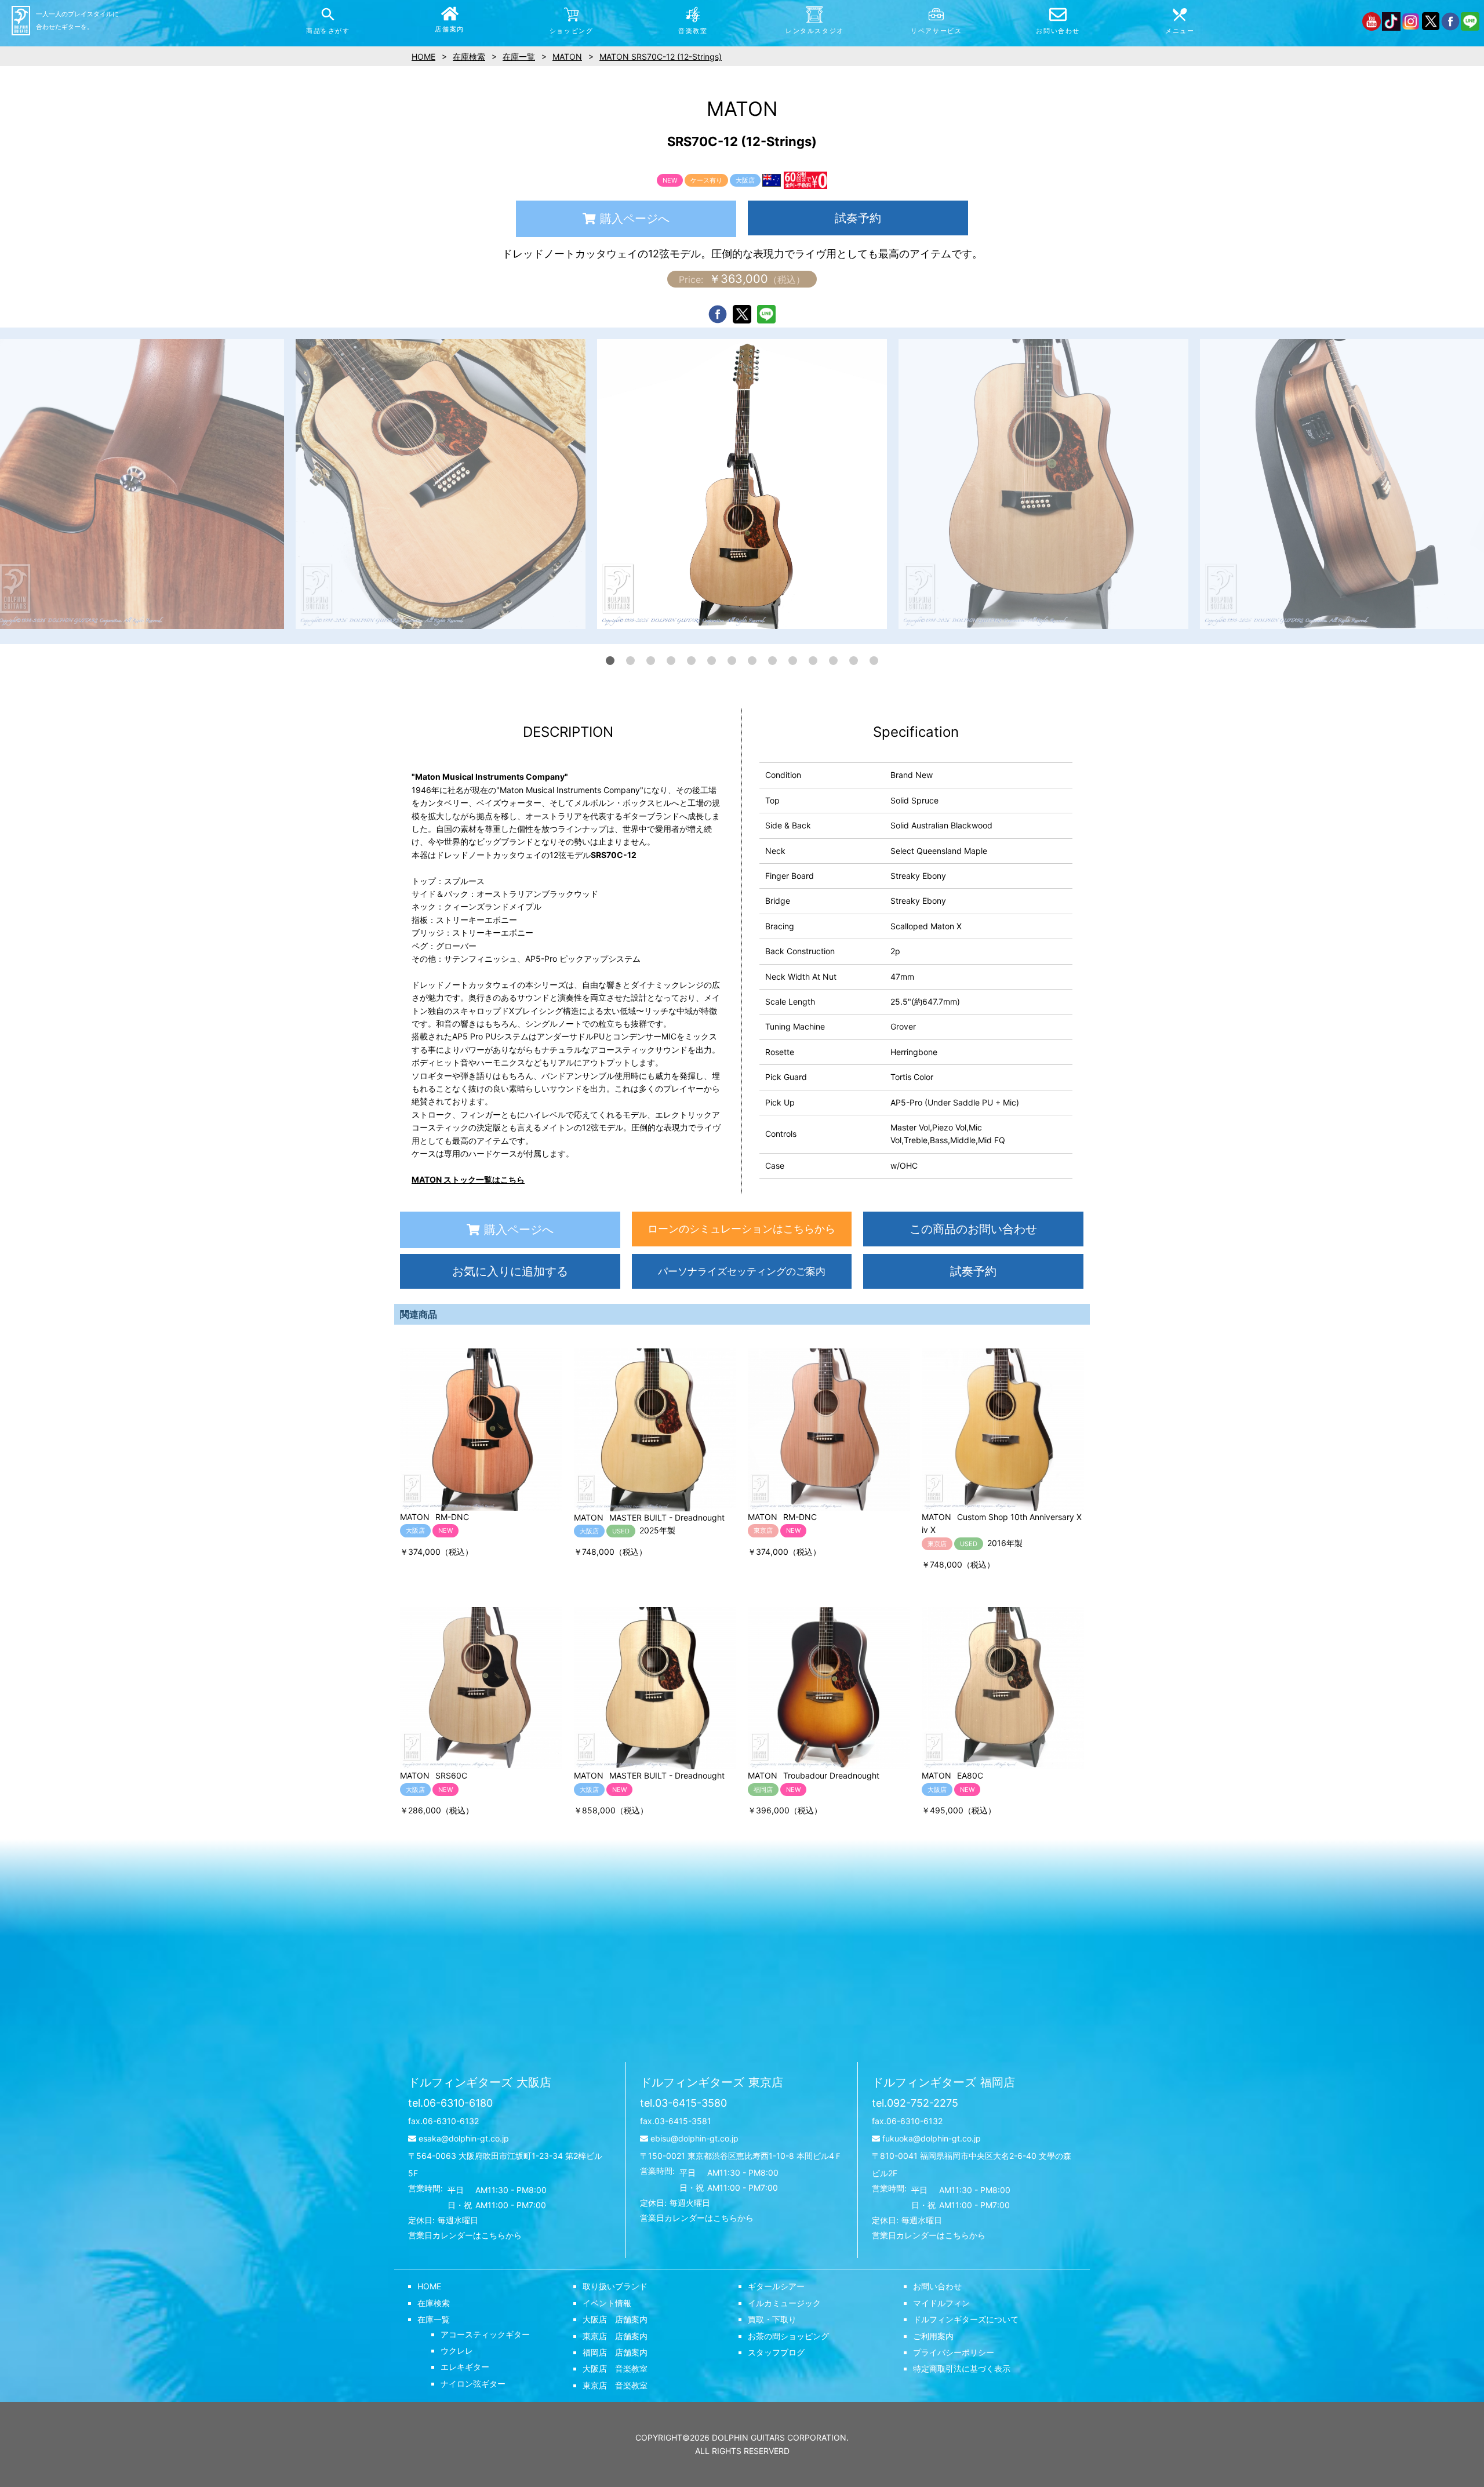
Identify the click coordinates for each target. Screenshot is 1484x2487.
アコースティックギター (485, 2334)
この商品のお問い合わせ (973, 1229)
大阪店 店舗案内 (615, 2319)
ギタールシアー (776, 2286)
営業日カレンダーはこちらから (465, 2235)
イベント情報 (607, 2303)
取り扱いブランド (615, 2286)
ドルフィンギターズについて (966, 2319)
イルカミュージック (784, 2303)
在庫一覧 (434, 2319)
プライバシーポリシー (954, 2352)
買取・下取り (772, 2319)
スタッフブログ (776, 2352)
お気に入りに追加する (510, 1271)
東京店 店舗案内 (615, 2336)
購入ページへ (635, 219)
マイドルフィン (941, 2303)
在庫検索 (434, 2303)
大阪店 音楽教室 (615, 2368)
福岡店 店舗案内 (615, 2352)
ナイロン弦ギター (473, 2384)
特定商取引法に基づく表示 (962, 2368)
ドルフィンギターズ (480, 2082)
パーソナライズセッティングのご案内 (742, 1271)
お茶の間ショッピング (788, 2336)
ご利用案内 (933, 2336)
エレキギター (465, 2367)
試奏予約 (858, 218)
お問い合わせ (937, 2286)
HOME (429, 2286)
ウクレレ (457, 2350)
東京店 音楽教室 (615, 2385)
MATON (567, 57)
